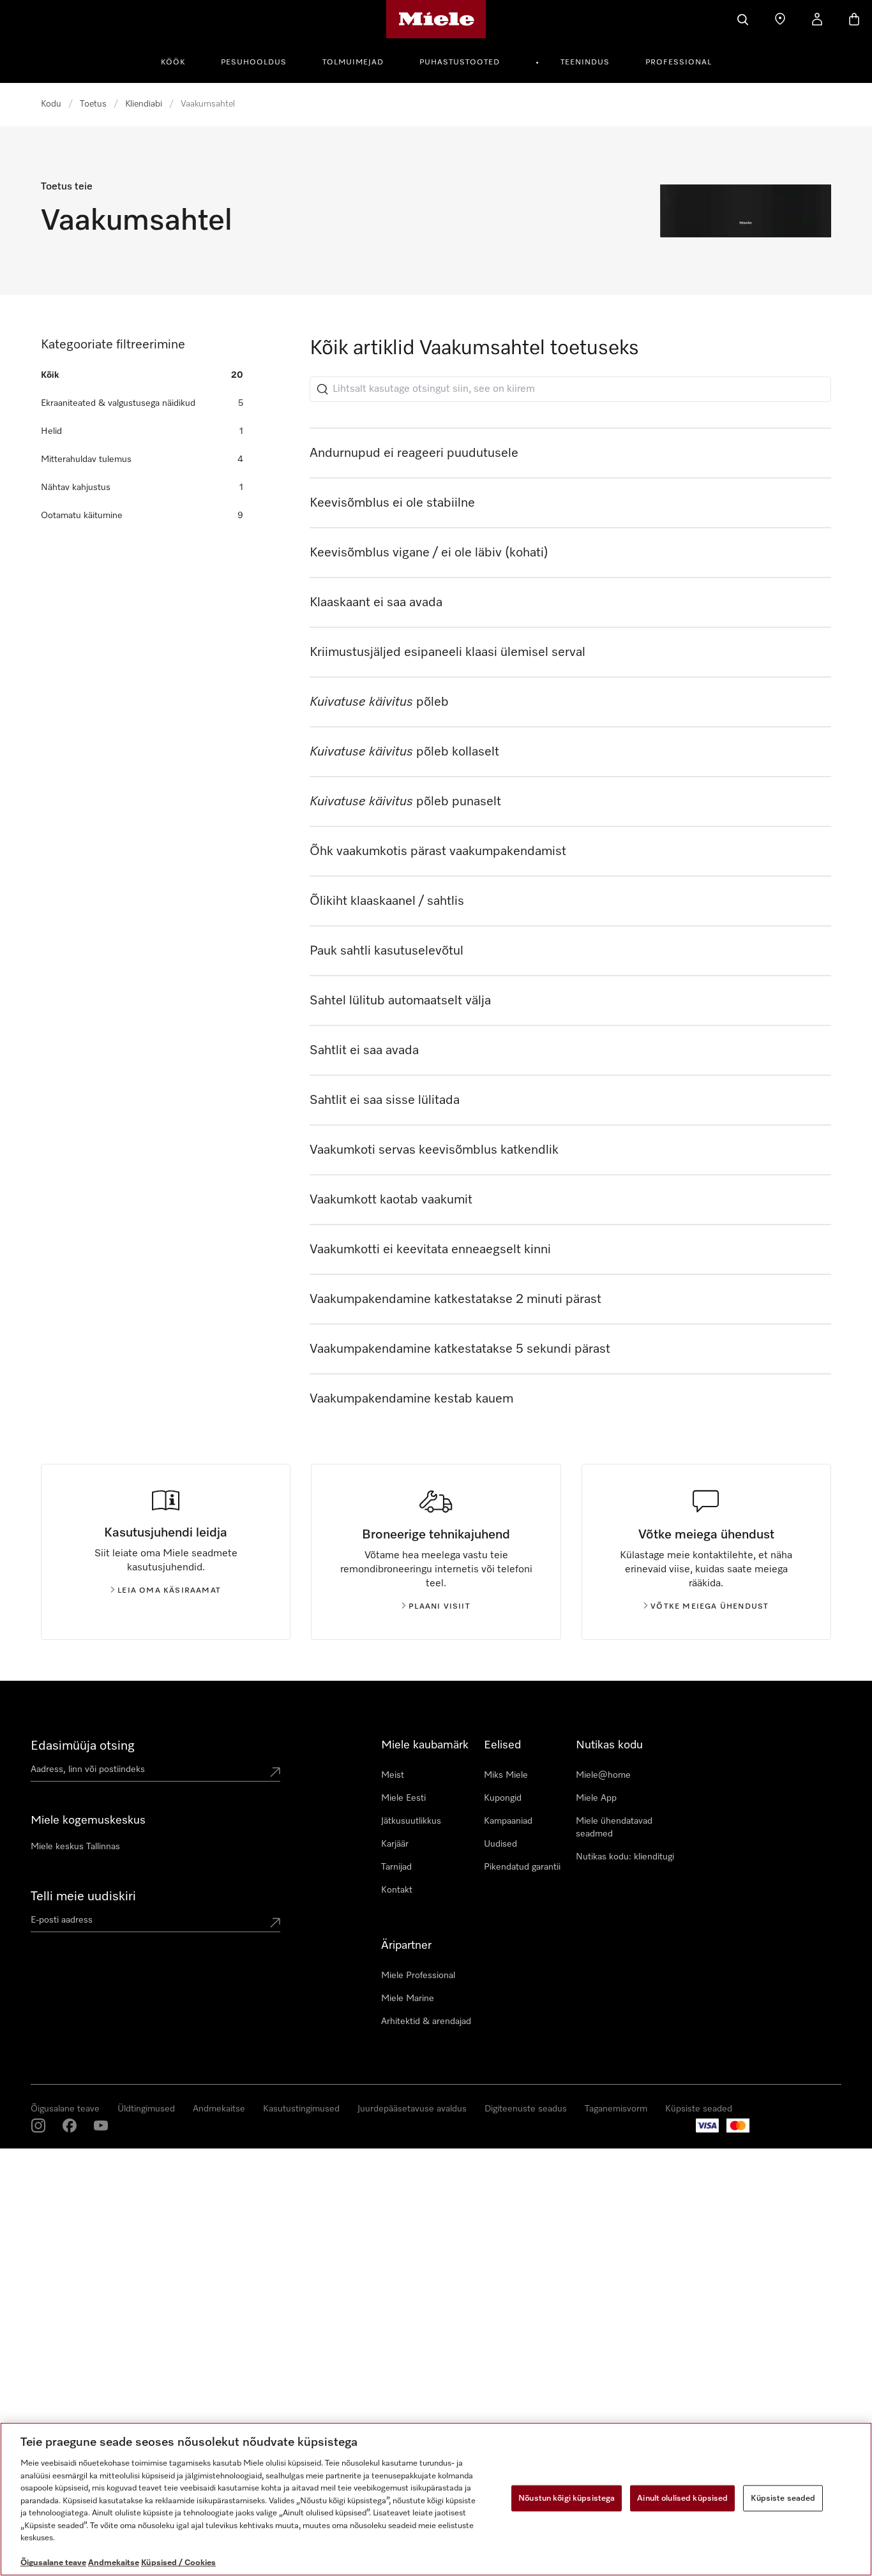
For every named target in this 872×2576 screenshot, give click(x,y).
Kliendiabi (144, 104)
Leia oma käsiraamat (169, 1591)
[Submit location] (275, 1772)
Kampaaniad (508, 1821)
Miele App (596, 1798)
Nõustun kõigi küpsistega (567, 2498)
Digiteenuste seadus (526, 2109)
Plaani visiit (440, 1607)
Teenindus (585, 63)
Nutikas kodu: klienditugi (625, 1857)
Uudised (500, 1844)
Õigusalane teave (65, 2109)
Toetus (93, 104)
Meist (393, 1775)
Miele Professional (418, 1976)
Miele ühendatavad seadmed (614, 1828)
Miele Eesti (403, 1798)
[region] (436, 2499)
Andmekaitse (219, 2109)
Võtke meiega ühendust (710, 1607)
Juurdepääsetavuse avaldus (412, 2109)
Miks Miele (506, 1775)
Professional (679, 63)
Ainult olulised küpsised (682, 2498)
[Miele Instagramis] (38, 2126)
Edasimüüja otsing (83, 1746)
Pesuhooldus (254, 63)
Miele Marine (408, 1999)
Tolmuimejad (353, 63)
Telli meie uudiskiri (83, 1896)
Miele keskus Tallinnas (75, 1847)
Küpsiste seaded (699, 2109)
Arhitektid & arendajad (426, 2021)
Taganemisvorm (616, 2109)
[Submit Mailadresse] (275, 1923)
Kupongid (503, 1798)
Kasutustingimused (301, 2109)
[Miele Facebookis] (70, 2126)
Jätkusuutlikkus (411, 1821)
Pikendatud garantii (522, 1867)
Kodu (51, 104)
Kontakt (397, 1890)
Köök (173, 63)
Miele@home (603, 1775)
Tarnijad (396, 1867)
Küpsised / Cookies (178, 2563)
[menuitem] (180, 61)
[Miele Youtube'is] (101, 2126)
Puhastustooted (460, 63)
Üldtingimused (146, 2109)
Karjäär (395, 1844)
